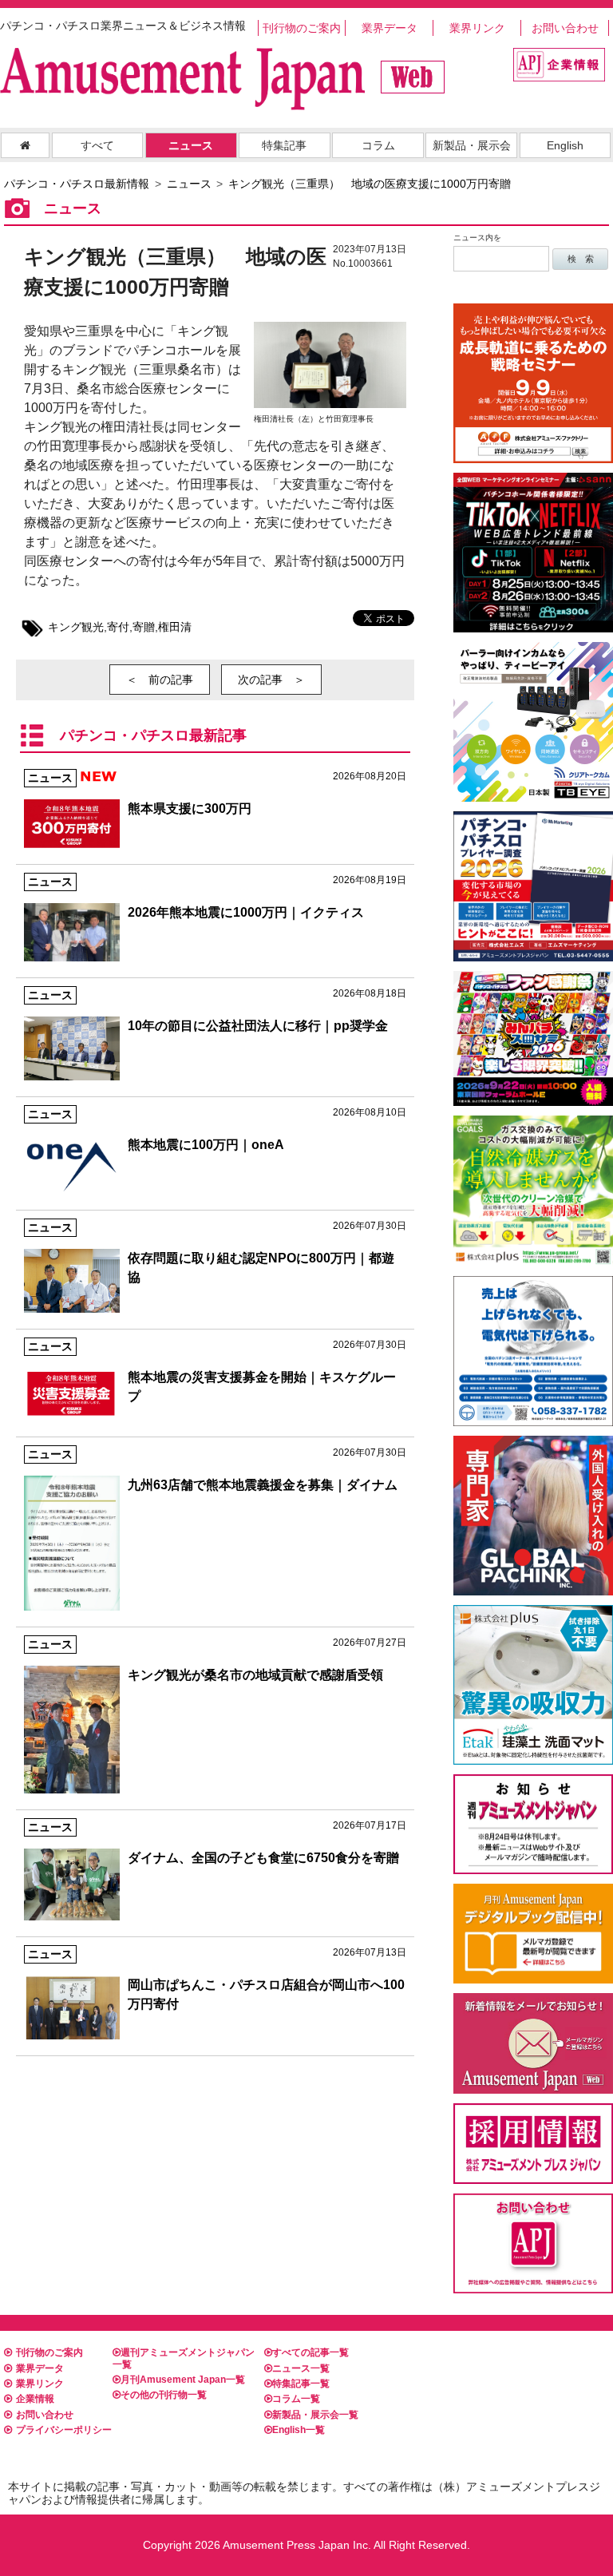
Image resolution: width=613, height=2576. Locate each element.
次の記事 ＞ (271, 680)
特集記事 (284, 145)
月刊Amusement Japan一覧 (183, 2380)
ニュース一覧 (301, 2368)
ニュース (191, 145)
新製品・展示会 (472, 145)
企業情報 (35, 2399)
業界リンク (477, 28)
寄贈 (144, 627)
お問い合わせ (565, 28)
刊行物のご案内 (302, 28)
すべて (97, 145)
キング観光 (76, 627)
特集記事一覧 (301, 2384)
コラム (378, 145)
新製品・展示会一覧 (315, 2415)
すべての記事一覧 (310, 2352)
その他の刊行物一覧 (164, 2395)
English (565, 145)
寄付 (118, 627)
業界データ (390, 28)
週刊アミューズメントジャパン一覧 (184, 2358)
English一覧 (299, 2430)
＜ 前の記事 (160, 680)
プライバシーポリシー (64, 2430)
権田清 (175, 627)
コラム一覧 (296, 2399)
